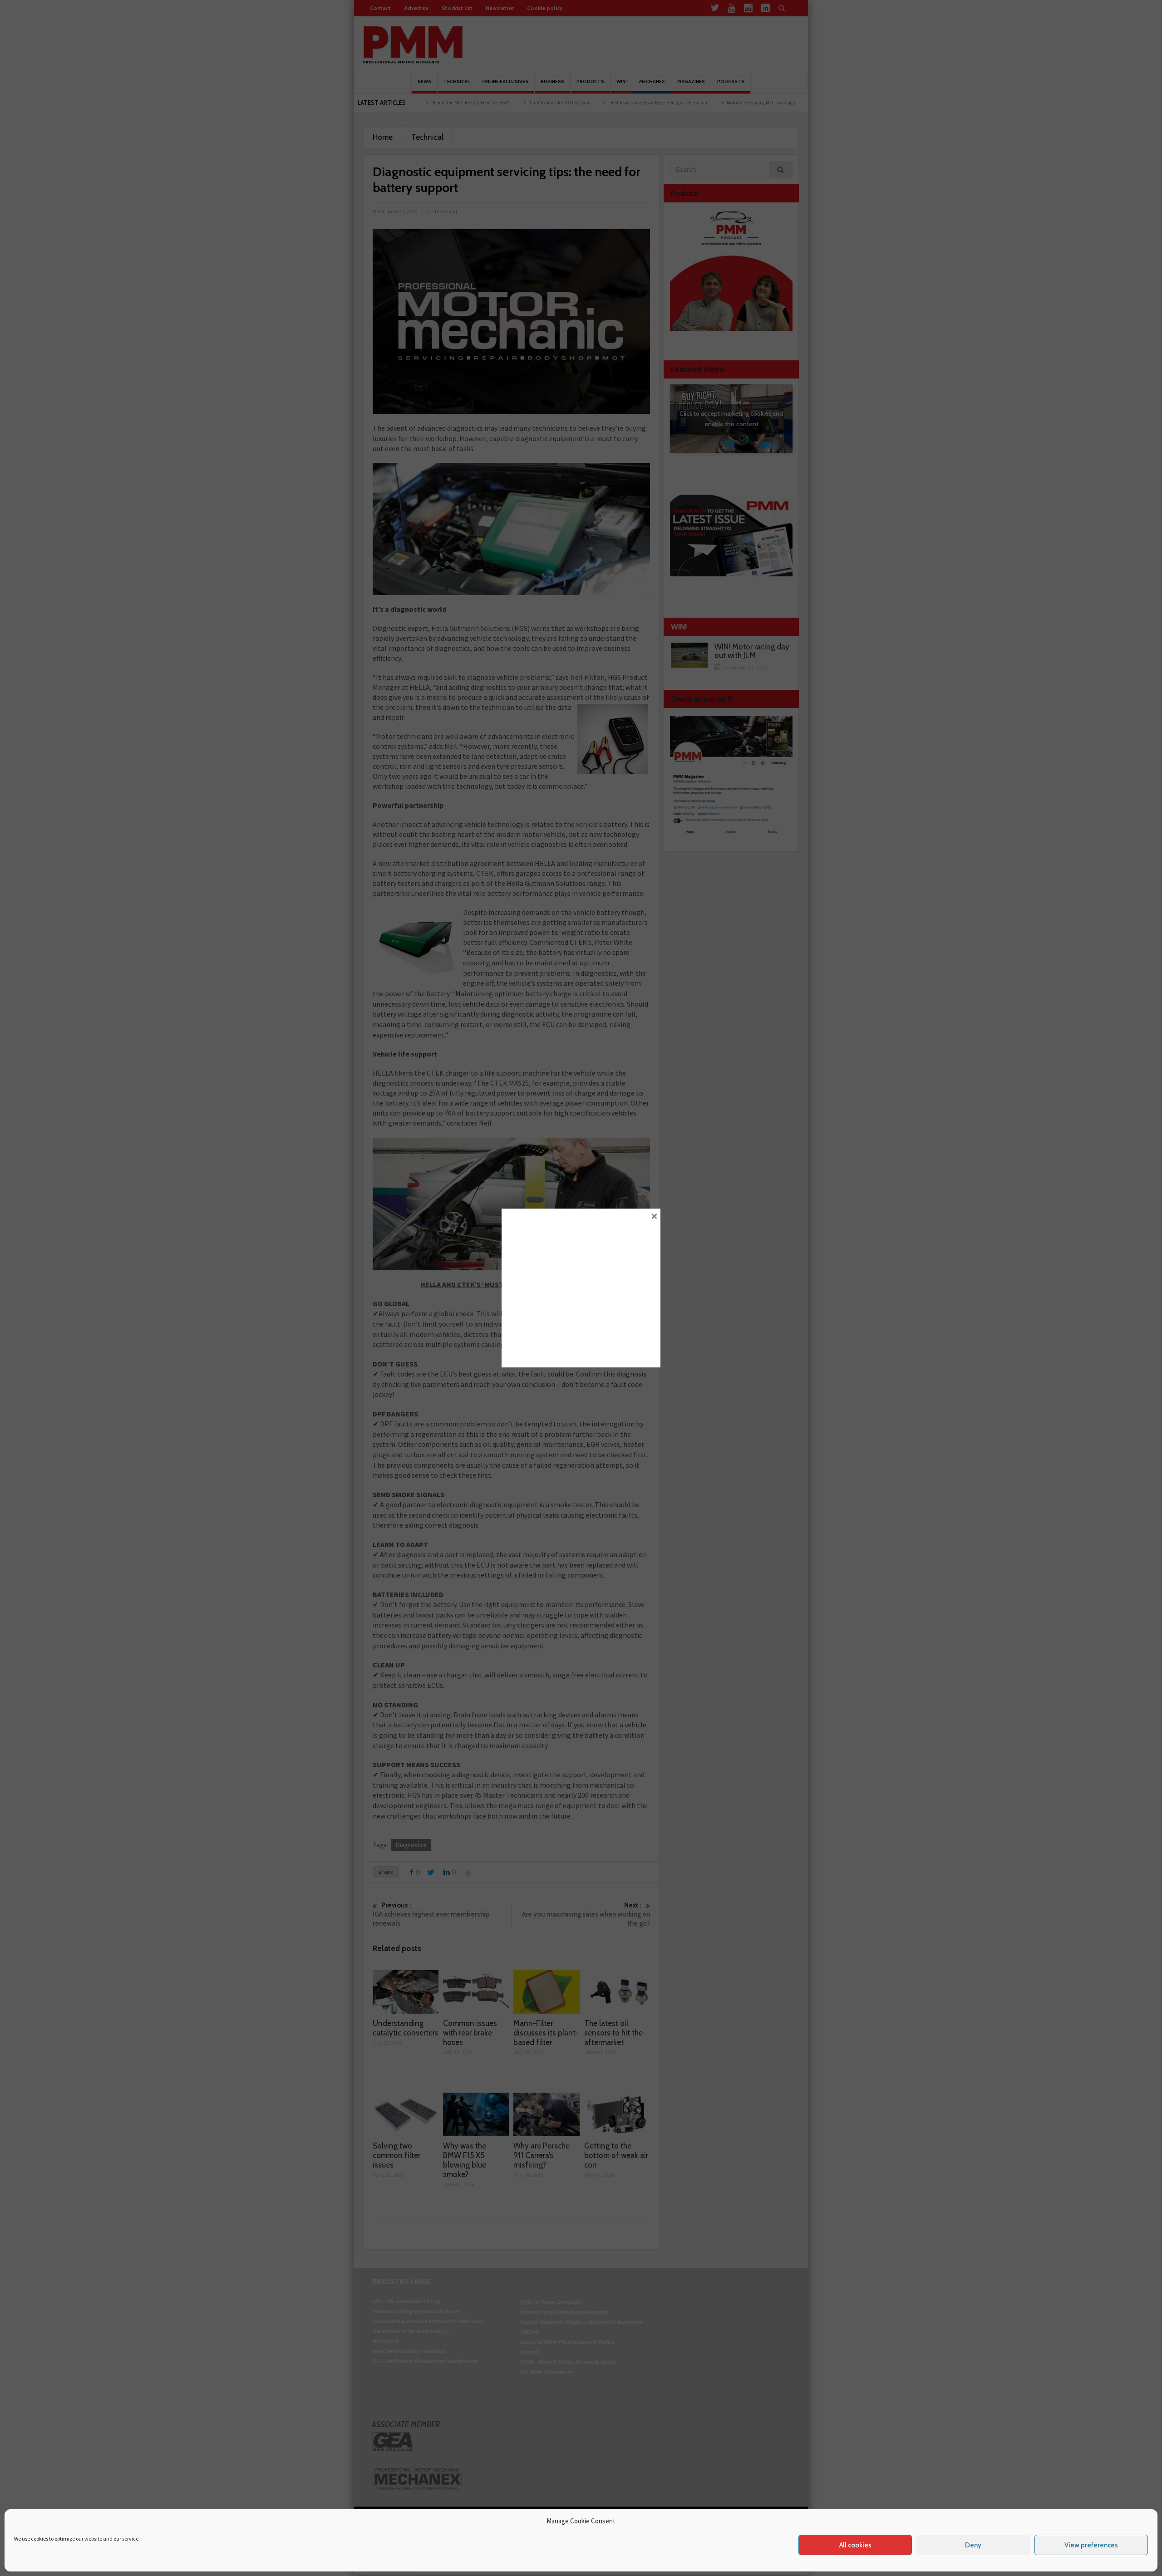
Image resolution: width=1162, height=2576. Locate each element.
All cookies (855, 2545)
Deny (973, 2545)
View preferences (1091, 2545)
